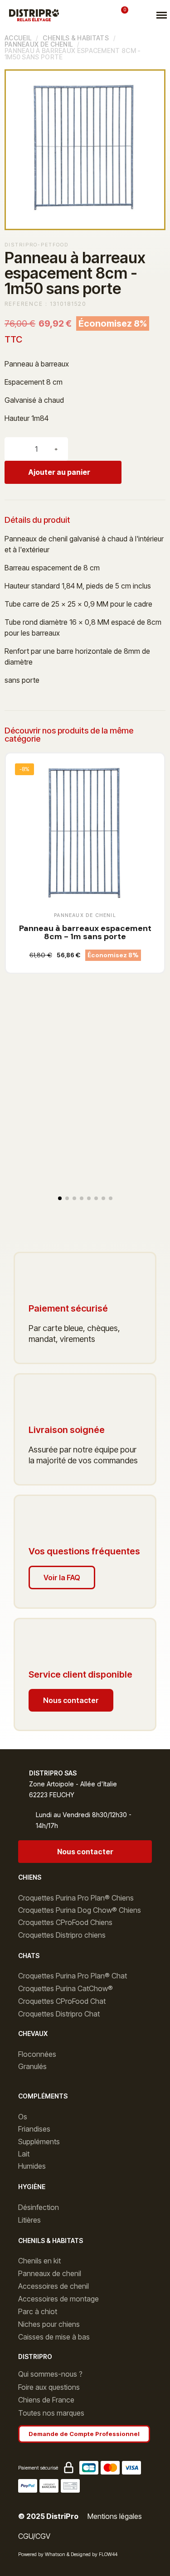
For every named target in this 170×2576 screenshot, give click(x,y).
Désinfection (39, 2207)
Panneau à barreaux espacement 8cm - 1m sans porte (85, 932)
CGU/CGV (34, 2536)
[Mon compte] (105, 15)
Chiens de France (46, 2400)
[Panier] (121, 15)
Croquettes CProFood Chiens (65, 1922)
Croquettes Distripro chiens (62, 1935)
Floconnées (37, 2054)
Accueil (18, 38)
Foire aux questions (49, 2387)
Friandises (34, 2129)
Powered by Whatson (42, 2554)
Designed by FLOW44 (94, 2554)
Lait (24, 2154)
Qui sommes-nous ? (50, 2374)
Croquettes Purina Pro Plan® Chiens (76, 1898)
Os (23, 2117)
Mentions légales (115, 2516)
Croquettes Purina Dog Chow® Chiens (80, 1910)
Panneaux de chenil (39, 44)
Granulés (32, 2066)
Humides (32, 2166)
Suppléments (39, 2142)
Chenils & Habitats (75, 38)
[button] (85, 15)
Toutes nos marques (51, 2413)
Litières (29, 2220)
